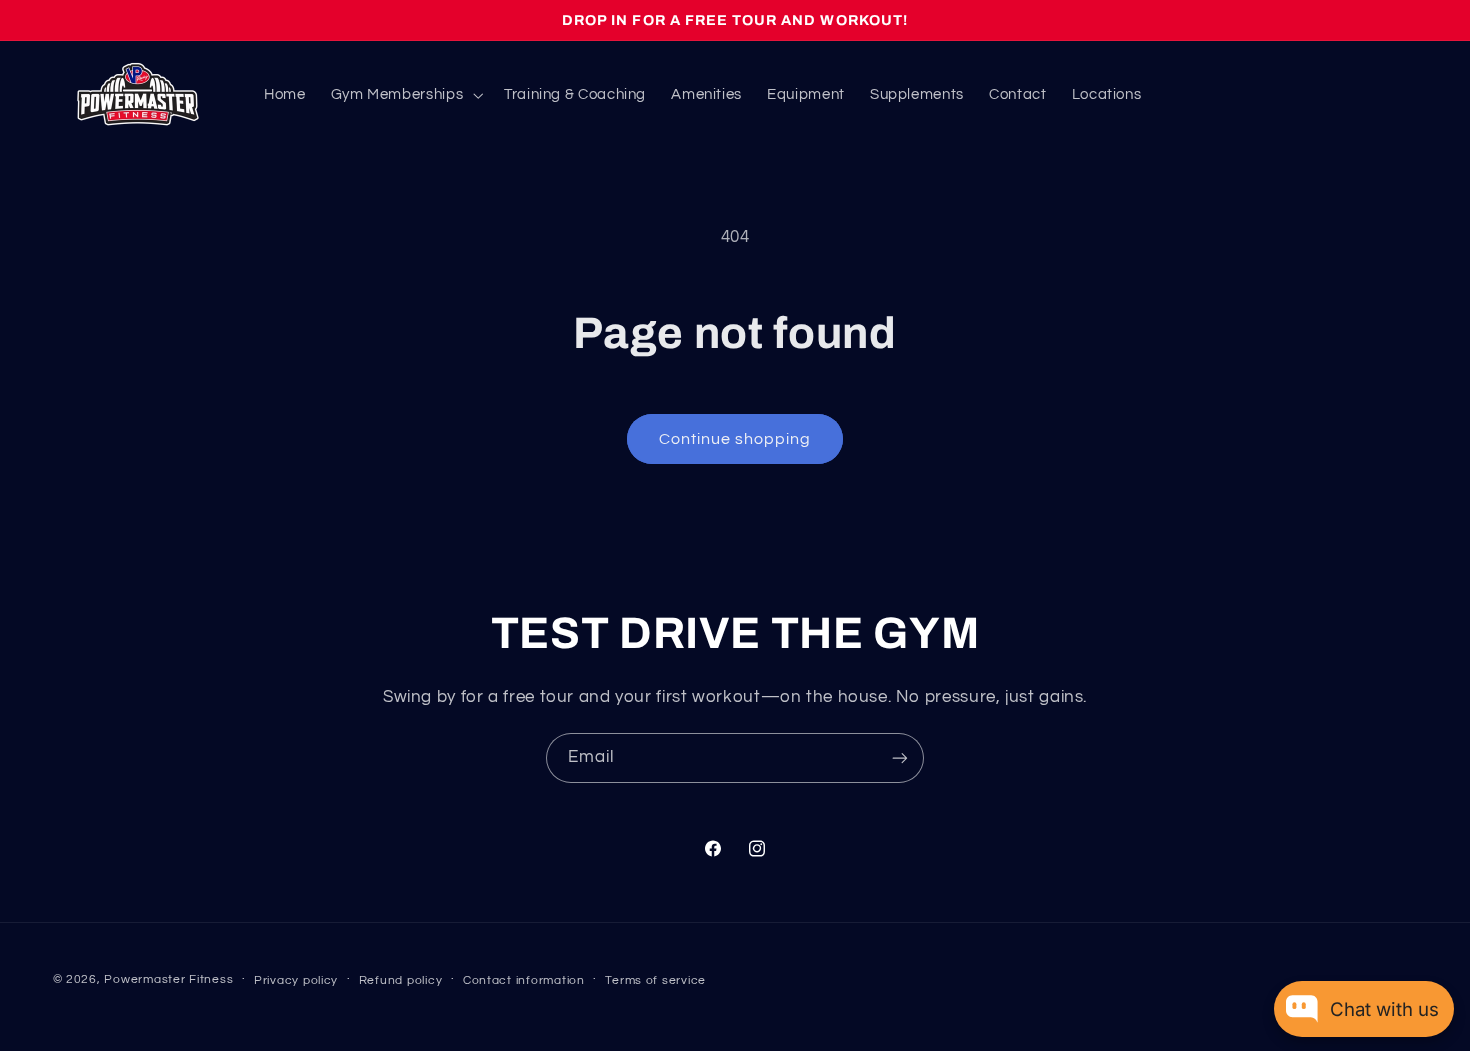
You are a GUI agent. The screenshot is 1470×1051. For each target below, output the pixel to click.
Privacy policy (296, 980)
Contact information (524, 980)
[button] (404, 95)
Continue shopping (735, 439)
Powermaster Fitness (168, 979)
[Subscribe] (900, 757)
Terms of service (655, 980)
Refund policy (401, 980)
